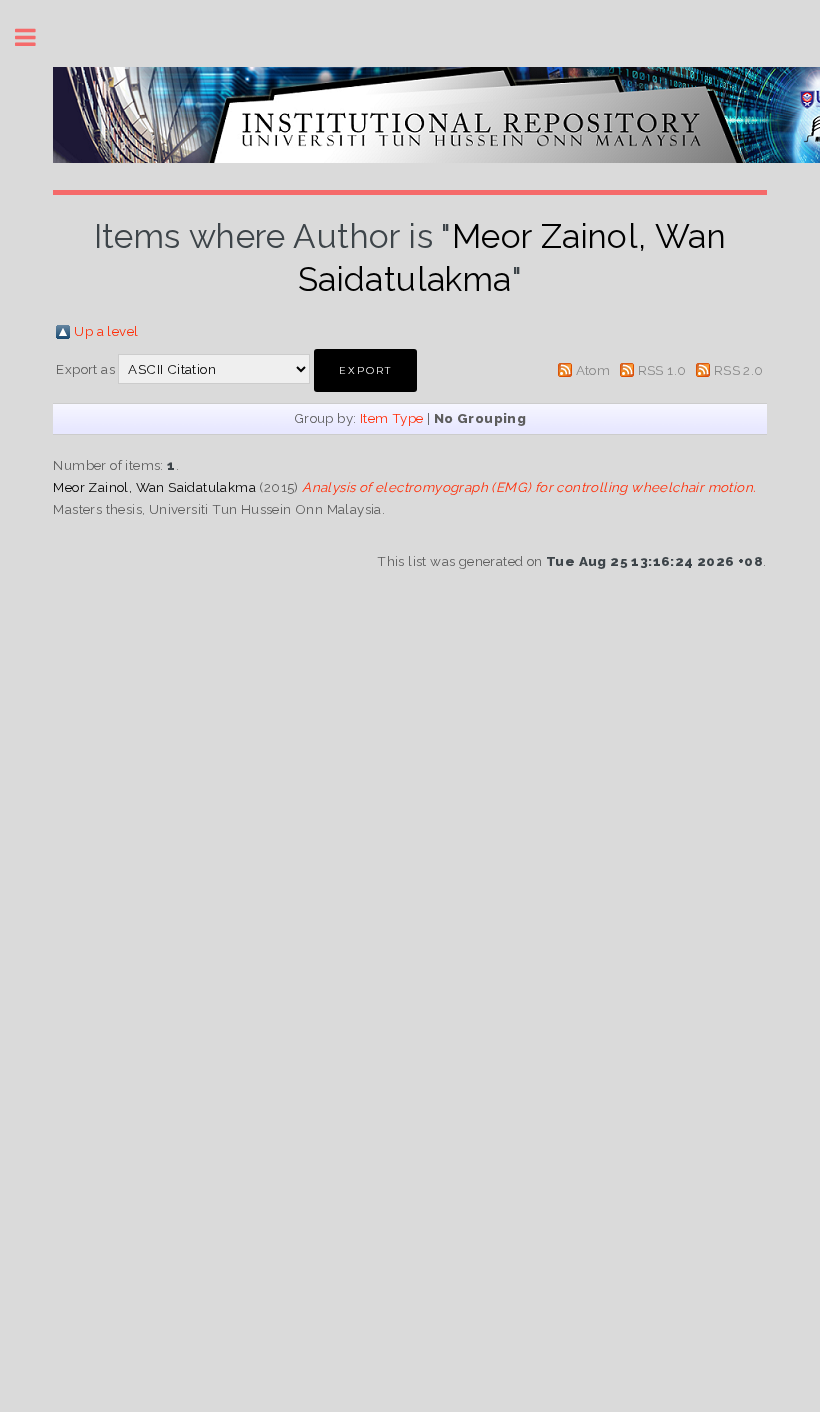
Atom (593, 370)
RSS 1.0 (662, 370)
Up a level (106, 331)
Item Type (392, 418)
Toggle (36, 37)
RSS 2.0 (739, 370)
